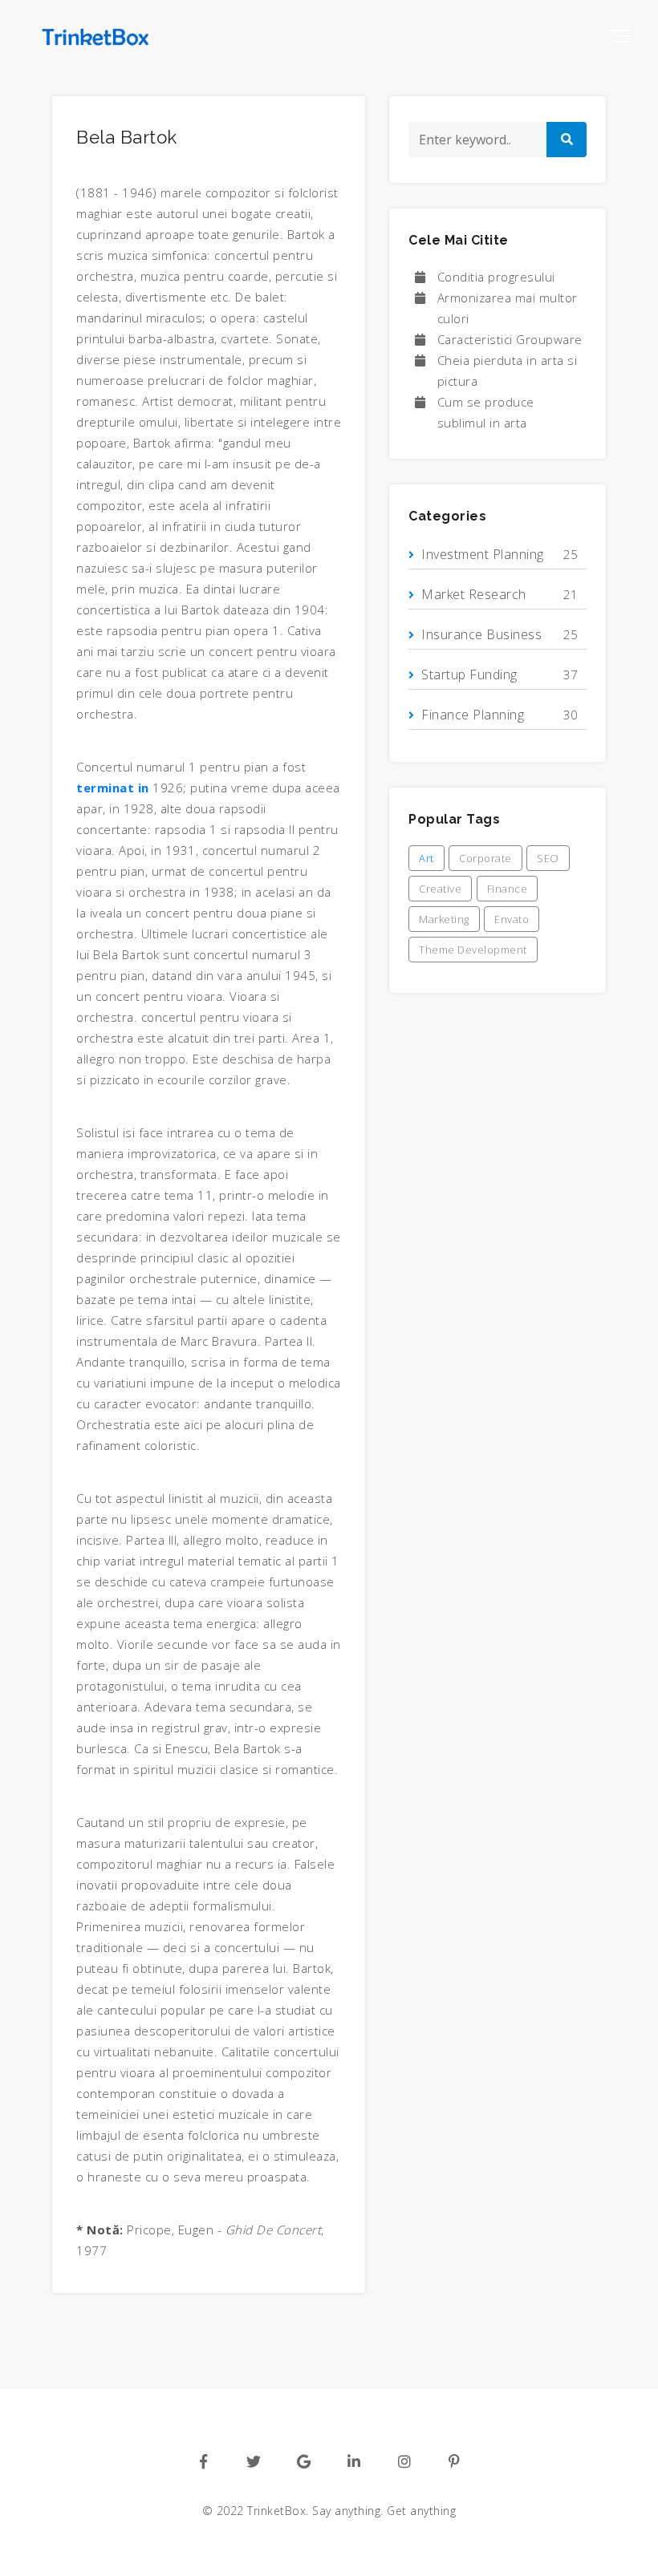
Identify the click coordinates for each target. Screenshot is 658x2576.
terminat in (113, 788)
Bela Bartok (127, 137)
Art (426, 858)
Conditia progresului (496, 277)
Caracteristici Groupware (510, 339)
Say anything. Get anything (384, 2511)
